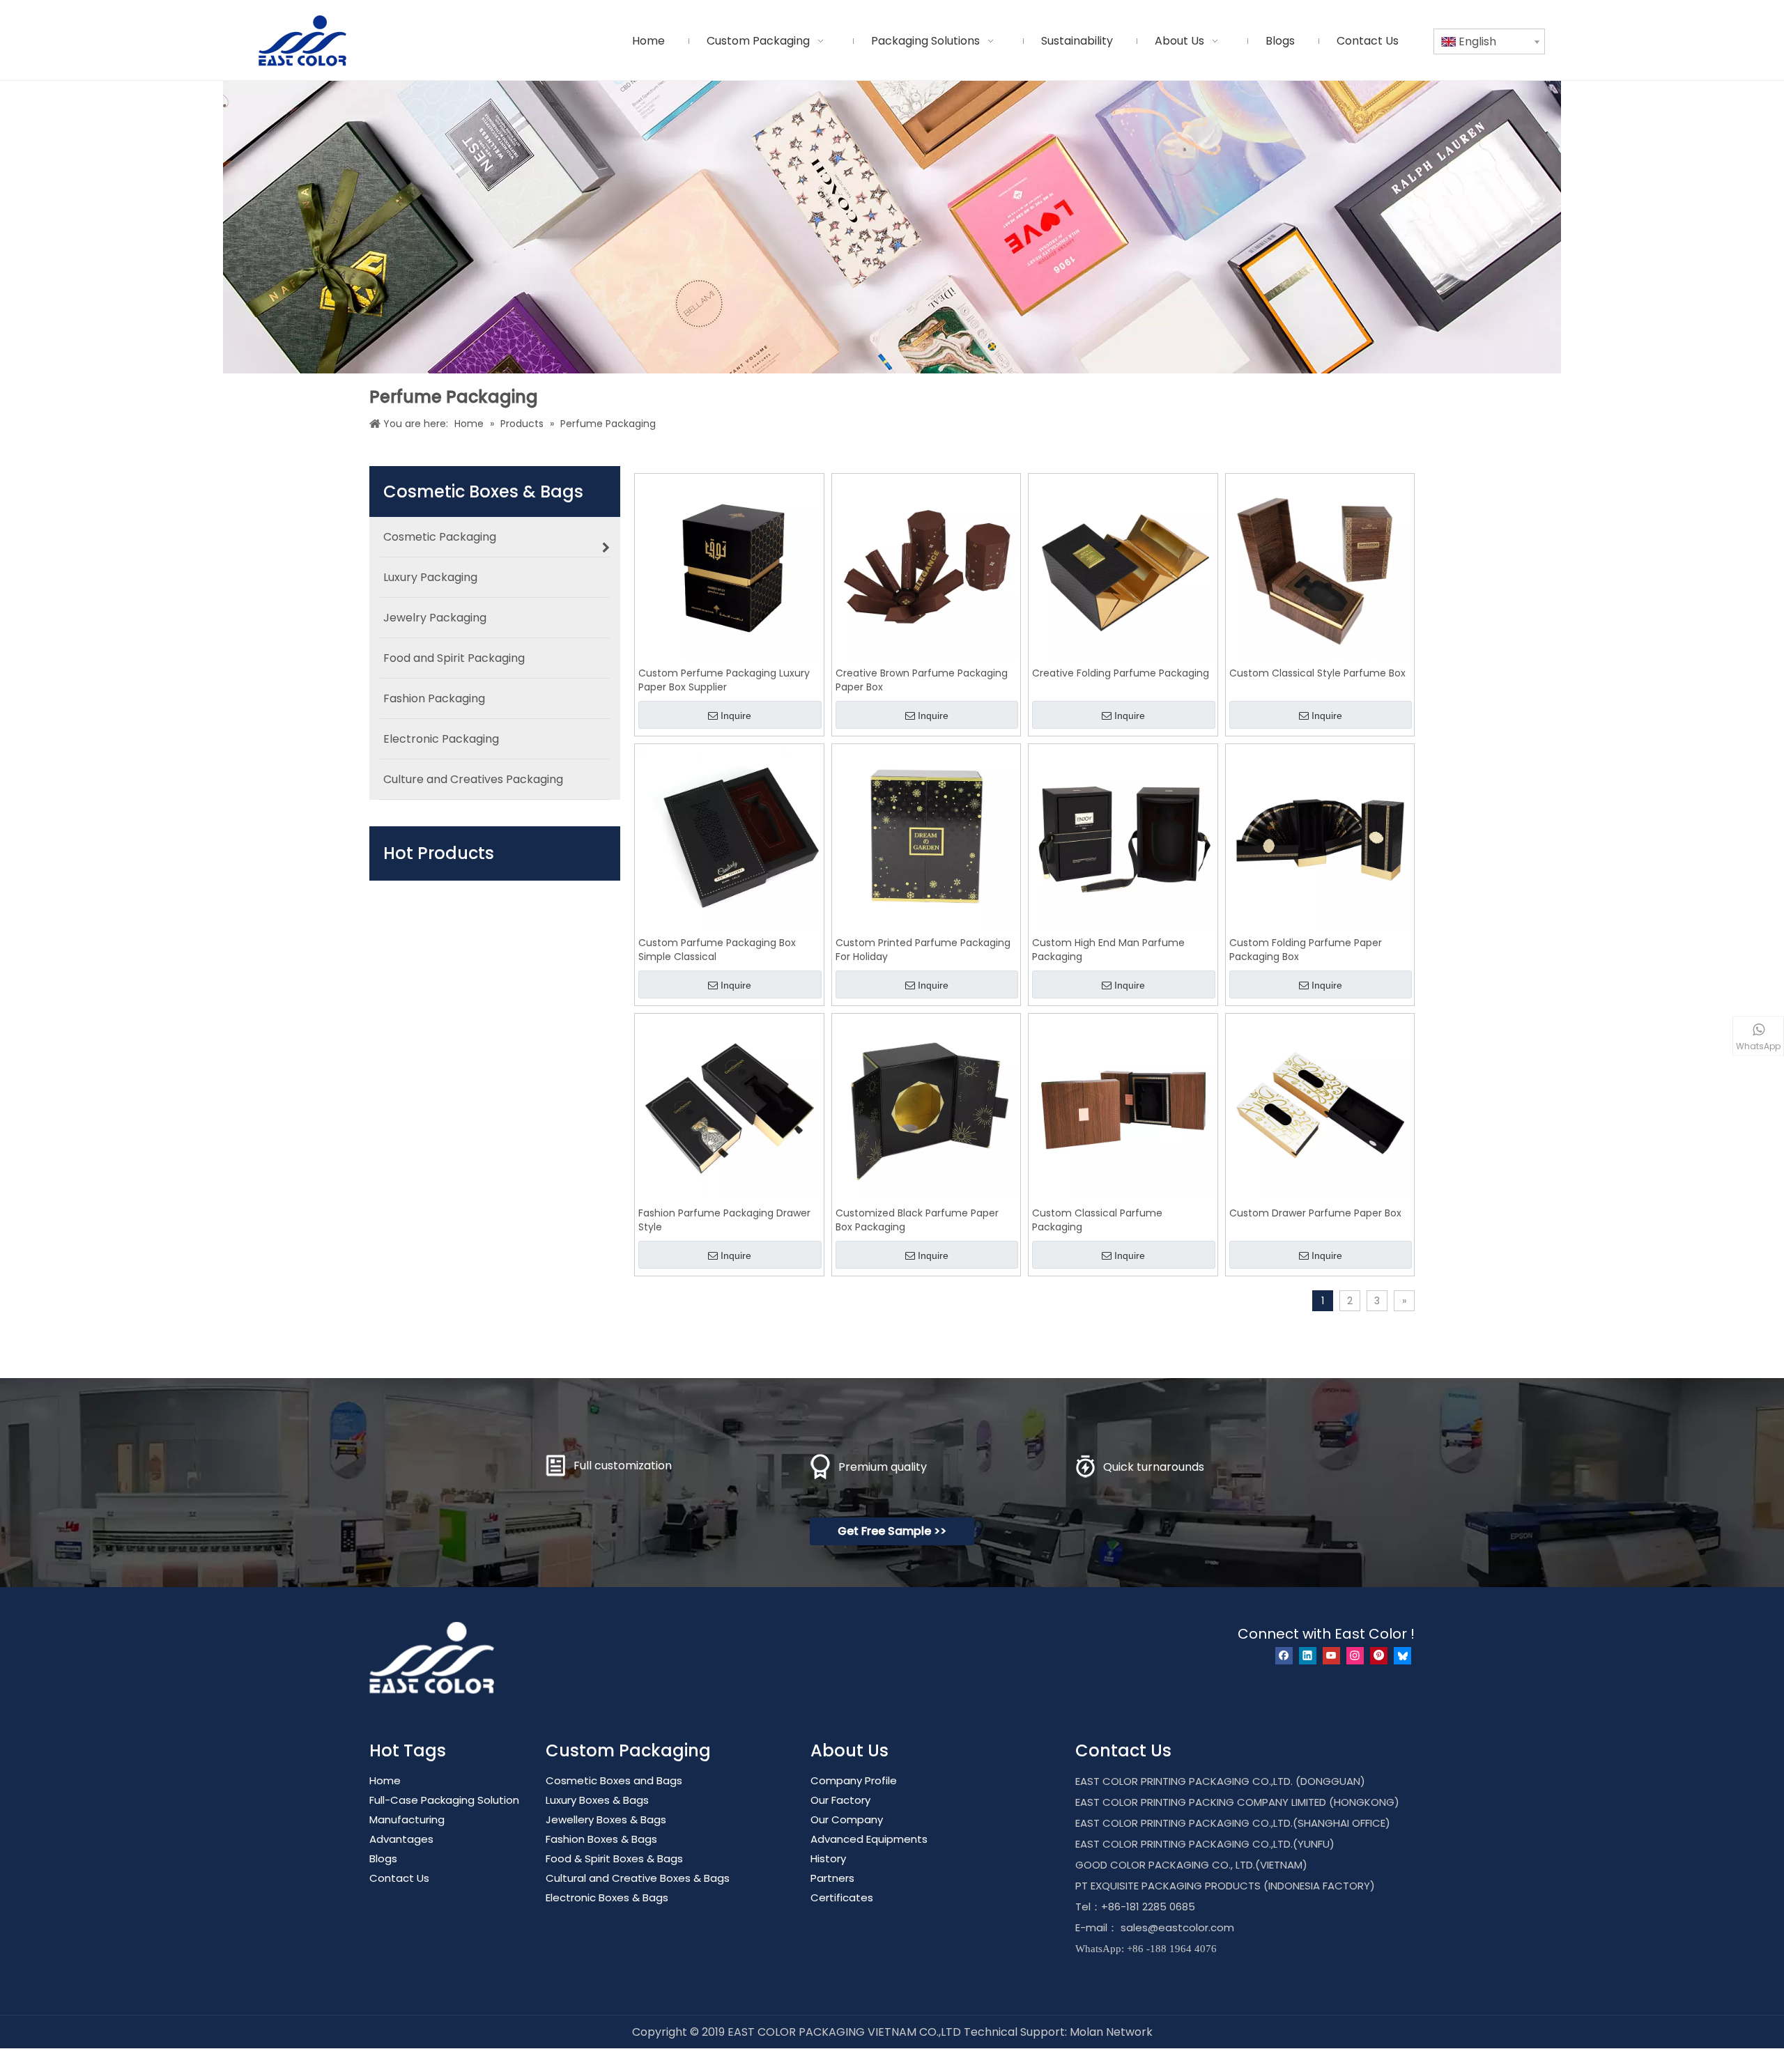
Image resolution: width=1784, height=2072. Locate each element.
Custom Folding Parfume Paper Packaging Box (1306, 950)
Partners (832, 1878)
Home (385, 1780)
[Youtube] (1331, 1656)
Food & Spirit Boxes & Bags (614, 1858)
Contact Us (399, 1878)
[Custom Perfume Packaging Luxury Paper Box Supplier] (729, 567)
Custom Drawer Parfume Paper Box (1315, 1213)
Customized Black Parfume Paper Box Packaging (917, 1220)
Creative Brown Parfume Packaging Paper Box (922, 680)
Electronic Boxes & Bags (607, 1897)
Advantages (401, 1839)
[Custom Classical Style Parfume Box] (1320, 567)
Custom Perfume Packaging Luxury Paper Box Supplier (724, 680)
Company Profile (854, 1780)
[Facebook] (1284, 1656)
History (828, 1858)
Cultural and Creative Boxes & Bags (638, 1878)
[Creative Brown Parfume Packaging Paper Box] (926, 567)
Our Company (847, 1819)
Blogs (383, 1858)
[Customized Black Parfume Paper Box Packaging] (926, 1107)
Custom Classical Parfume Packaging (1097, 1220)
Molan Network (1111, 2032)
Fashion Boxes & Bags (601, 1839)
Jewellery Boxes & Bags (606, 1819)
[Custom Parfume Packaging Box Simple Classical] (729, 837)
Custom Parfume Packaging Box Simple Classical (717, 950)
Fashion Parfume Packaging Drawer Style (724, 1220)
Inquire (736, 716)
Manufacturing (407, 1819)
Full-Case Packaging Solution (444, 1800)
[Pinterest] (1379, 1656)
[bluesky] (1402, 1656)
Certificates (842, 1897)
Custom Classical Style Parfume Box (1317, 673)
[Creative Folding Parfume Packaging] (1123, 567)
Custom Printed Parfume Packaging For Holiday (923, 950)
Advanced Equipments (869, 1839)
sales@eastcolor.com (1177, 1927)
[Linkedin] (1308, 1656)
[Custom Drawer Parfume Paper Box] (1320, 1107)
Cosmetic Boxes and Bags (614, 1780)
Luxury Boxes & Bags (597, 1800)
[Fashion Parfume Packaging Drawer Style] (729, 1107)
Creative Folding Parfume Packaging (1121, 673)
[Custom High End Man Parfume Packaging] (1123, 837)
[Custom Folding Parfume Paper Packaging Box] (1320, 837)
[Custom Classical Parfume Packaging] (1123, 1107)
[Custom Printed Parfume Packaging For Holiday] (926, 837)
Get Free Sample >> (892, 1531)
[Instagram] (1355, 1656)
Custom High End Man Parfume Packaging (1108, 950)
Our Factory (840, 1800)
